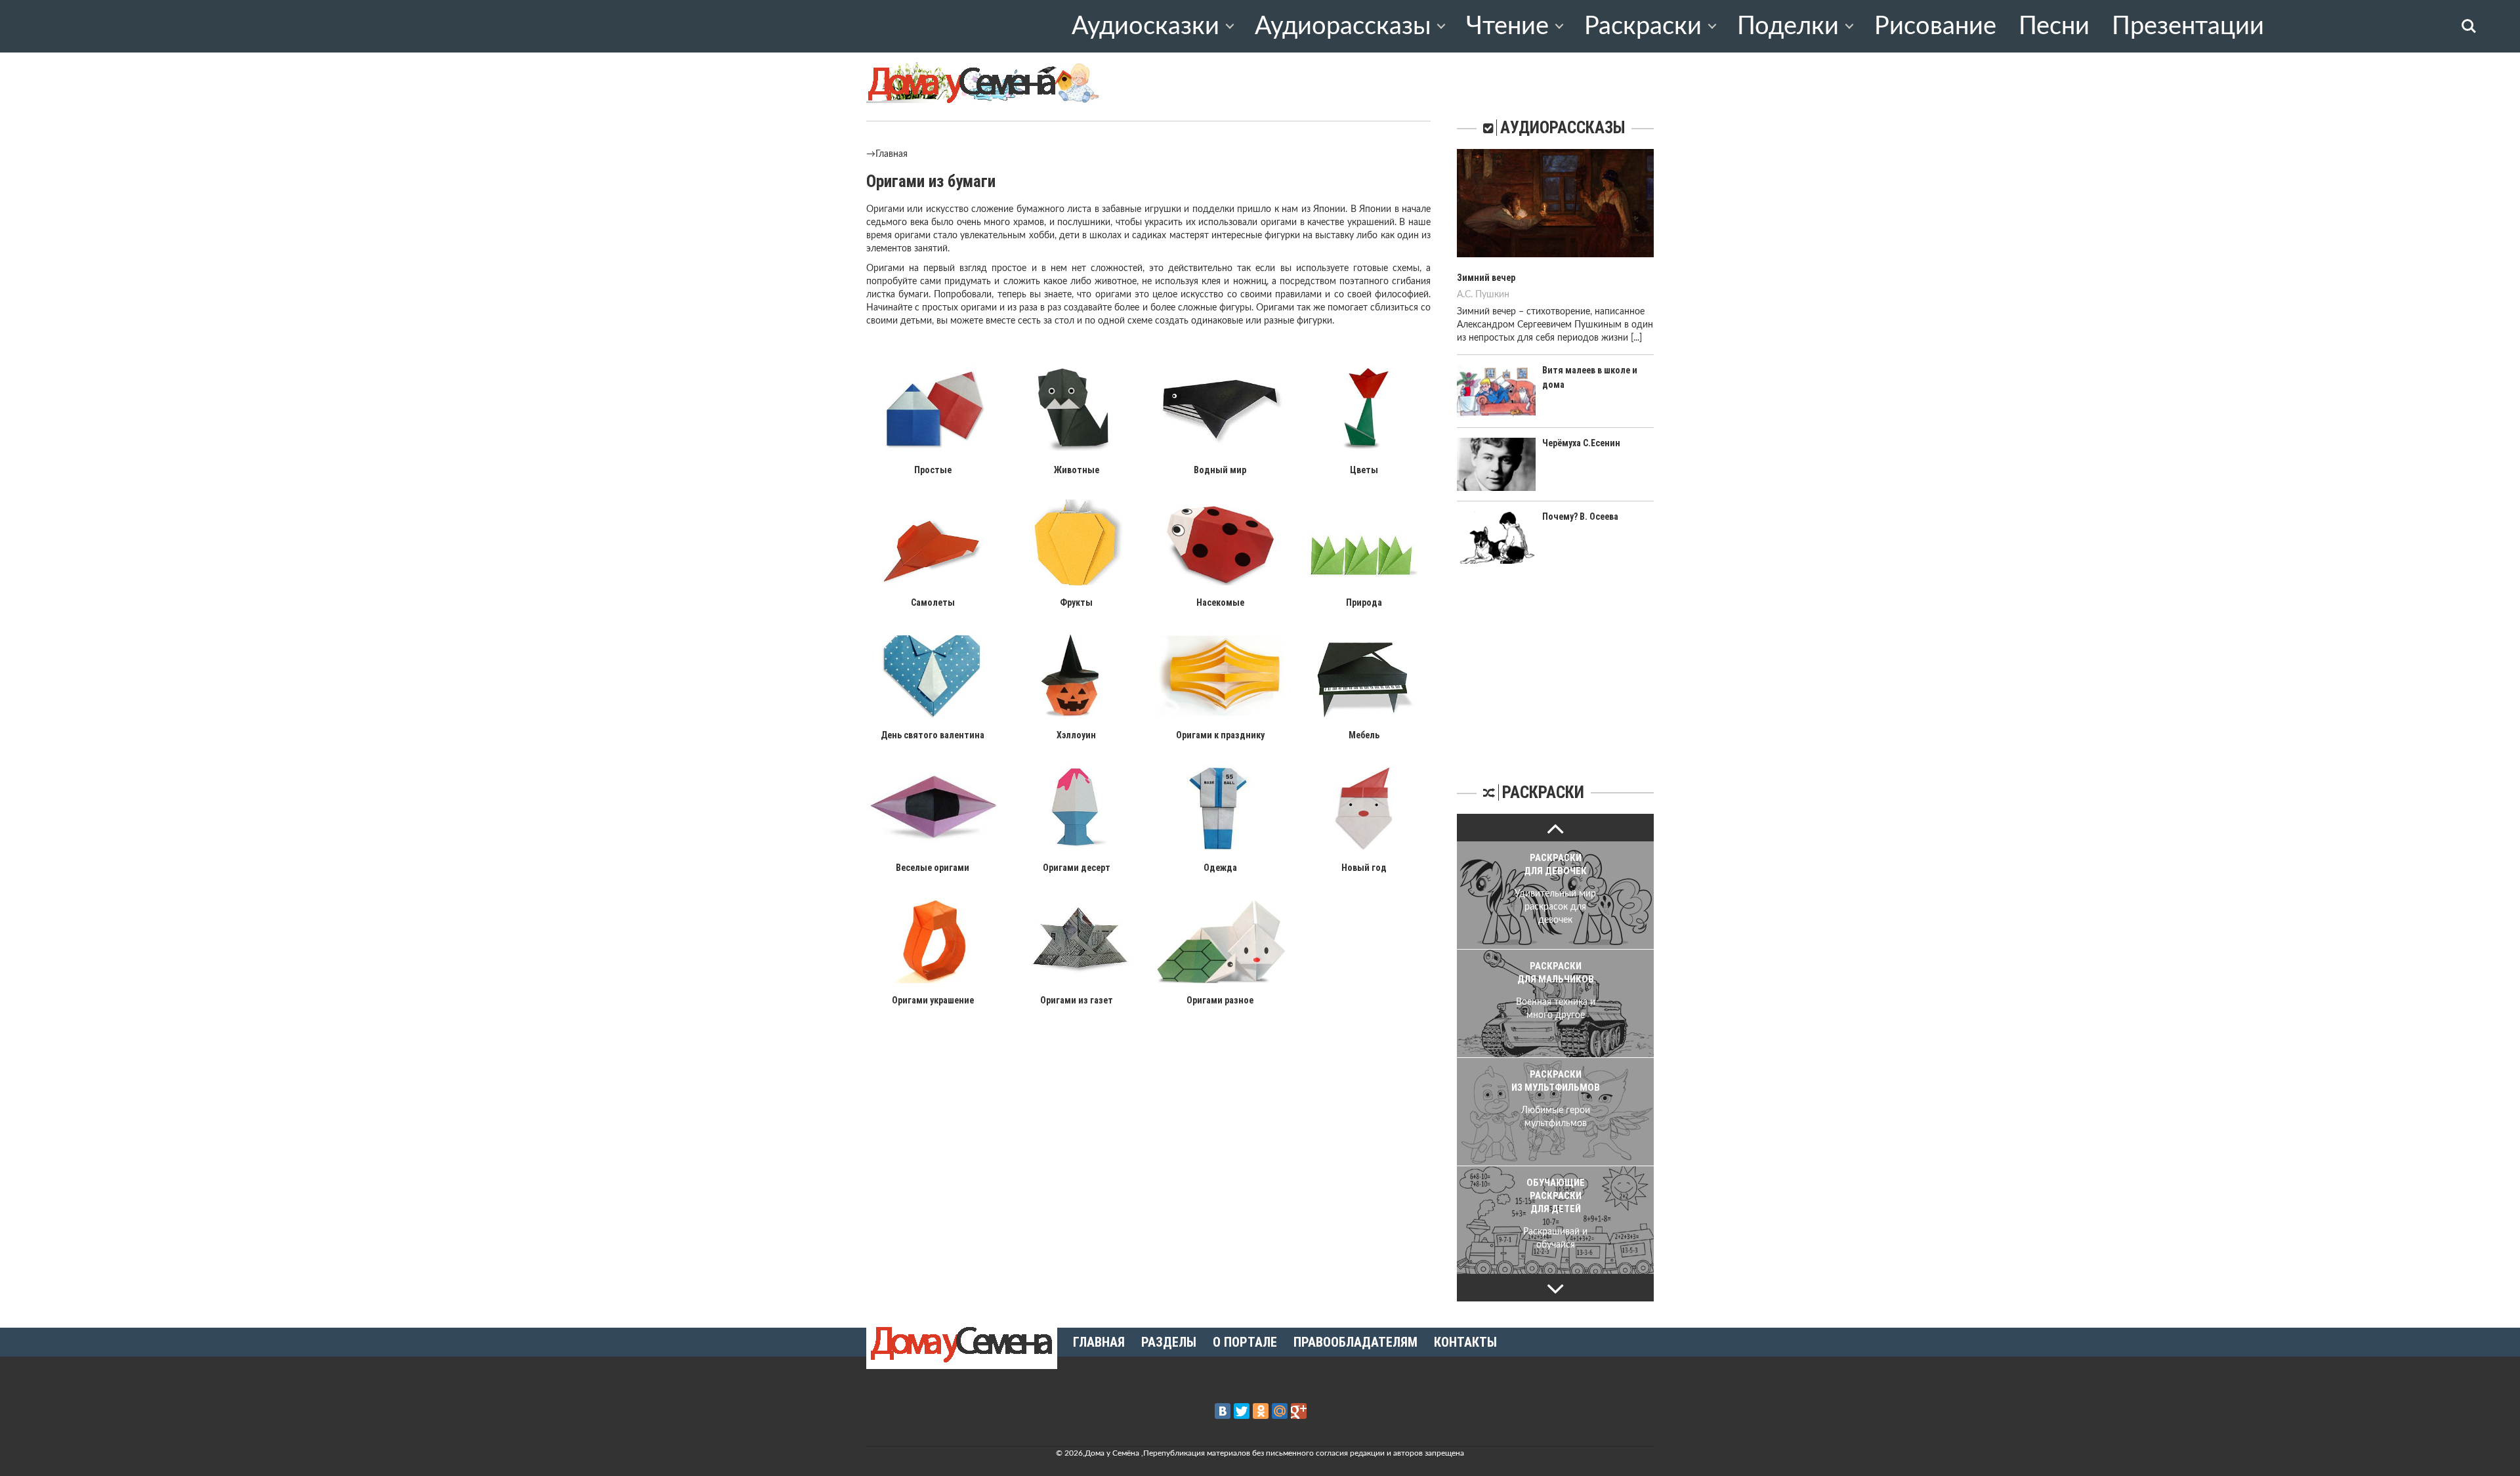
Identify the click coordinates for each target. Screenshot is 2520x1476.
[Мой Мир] (1280, 1411)
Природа (1364, 602)
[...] (1636, 338)
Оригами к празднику (1220, 735)
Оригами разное (1220, 1000)
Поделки (1788, 26)
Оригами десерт (1077, 868)
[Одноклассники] (1261, 1411)
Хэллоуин (1076, 735)
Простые (933, 470)
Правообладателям (1355, 1342)
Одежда (1220, 868)
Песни (2054, 26)
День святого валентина (933, 735)
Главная (892, 154)
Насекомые (1220, 602)
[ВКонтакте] (1223, 1411)
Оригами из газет (1077, 1000)
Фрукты (1076, 602)
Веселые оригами (933, 868)
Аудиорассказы (1343, 26)
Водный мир (1220, 470)
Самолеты (933, 602)
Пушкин (1492, 295)
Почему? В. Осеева (1580, 517)
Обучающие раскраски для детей (1556, 1196)
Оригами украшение (933, 1000)
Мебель (1364, 735)
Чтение (1507, 26)
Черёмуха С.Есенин (1581, 443)
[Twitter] (1242, 1411)
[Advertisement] (1555, 672)
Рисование (1935, 26)
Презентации (2188, 26)
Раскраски (1643, 26)
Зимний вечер (1486, 278)
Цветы (1364, 470)
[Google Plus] (1299, 1411)
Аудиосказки (1145, 26)
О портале (1245, 1342)
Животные (1077, 470)
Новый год (1364, 868)
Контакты (1465, 1342)
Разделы (1169, 1342)
